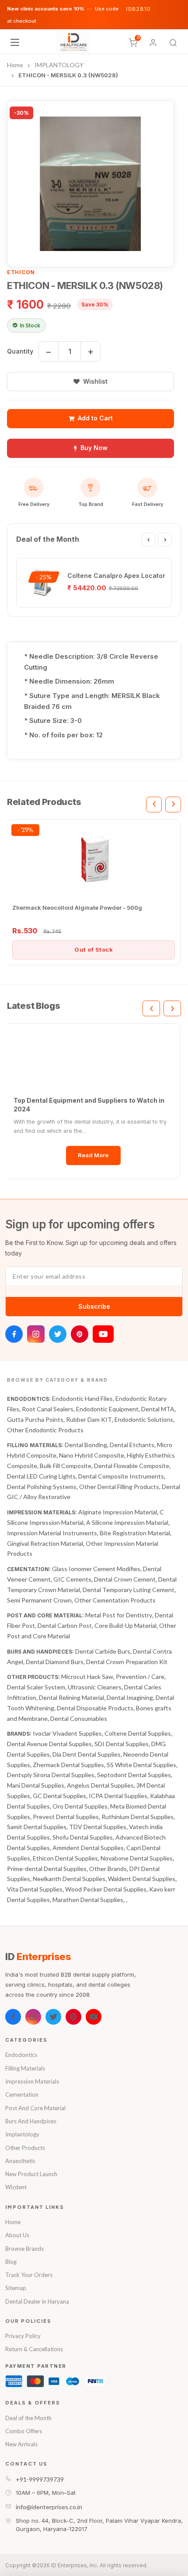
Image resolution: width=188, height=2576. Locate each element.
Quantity (20, 351)
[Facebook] (14, 1334)
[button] (91, 184)
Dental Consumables (79, 1718)
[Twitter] (58, 1334)
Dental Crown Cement (125, 1579)
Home (13, 2222)
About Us (17, 2235)
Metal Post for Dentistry (119, 1615)
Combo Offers (24, 2431)
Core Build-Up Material (125, 1625)
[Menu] (15, 42)
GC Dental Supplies (59, 1796)
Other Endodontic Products (45, 1430)
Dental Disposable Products (95, 1708)
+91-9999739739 (40, 2479)
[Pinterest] (80, 1334)
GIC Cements (72, 1579)
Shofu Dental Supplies (83, 1837)
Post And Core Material (35, 2108)
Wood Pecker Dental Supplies (106, 1889)
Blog (11, 2262)
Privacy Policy (23, 2336)
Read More (93, 1155)
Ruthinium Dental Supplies (138, 1817)
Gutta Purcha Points (35, 1419)
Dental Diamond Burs (55, 1662)
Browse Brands (24, 2249)
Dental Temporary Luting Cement (129, 1590)
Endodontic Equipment (107, 1409)
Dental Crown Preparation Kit (127, 1662)
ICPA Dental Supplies (118, 1796)
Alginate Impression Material (118, 1512)
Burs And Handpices (31, 2121)
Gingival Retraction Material (45, 1543)
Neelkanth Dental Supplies (69, 1879)
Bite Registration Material (135, 1533)
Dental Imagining (130, 1697)
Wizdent (16, 2187)
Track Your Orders (29, 2275)
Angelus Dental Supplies (100, 1785)
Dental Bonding (86, 1445)
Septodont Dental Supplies (134, 1775)
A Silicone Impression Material (127, 1522)
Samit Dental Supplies (37, 1827)
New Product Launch (31, 2174)
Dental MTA (158, 1409)
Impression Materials (32, 2081)
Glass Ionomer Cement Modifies (96, 1569)
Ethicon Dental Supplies (65, 1858)
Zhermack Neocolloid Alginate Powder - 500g (77, 908)
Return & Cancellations (34, 2349)
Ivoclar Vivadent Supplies (67, 1733)
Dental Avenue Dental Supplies (49, 1744)
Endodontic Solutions (144, 1419)
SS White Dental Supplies (141, 1765)
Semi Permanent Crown (39, 1600)
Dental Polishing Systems (42, 1487)
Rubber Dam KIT (89, 1419)
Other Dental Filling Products (119, 1487)
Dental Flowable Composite (132, 1466)
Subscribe (94, 1306)
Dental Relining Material (71, 1697)
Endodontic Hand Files (82, 1398)
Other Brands (108, 1869)
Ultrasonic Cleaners (95, 1687)
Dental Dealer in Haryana (37, 2301)
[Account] (153, 43)
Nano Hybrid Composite (92, 1455)
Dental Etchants (132, 1445)
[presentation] (148, 540)
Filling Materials (25, 2068)
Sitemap (16, 2288)
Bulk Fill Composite (66, 1466)
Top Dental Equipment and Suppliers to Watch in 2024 (89, 1105)
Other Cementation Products (115, 1600)
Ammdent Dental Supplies (88, 1848)
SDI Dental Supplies (122, 1744)
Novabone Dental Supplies (137, 1858)
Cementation (22, 2095)
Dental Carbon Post (65, 1625)
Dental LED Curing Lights (41, 1476)
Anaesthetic (20, 2161)
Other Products (25, 2148)
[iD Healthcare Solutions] (73, 42)
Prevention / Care (140, 1677)
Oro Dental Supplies (80, 1806)
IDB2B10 (138, 9)
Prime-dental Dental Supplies (47, 1869)
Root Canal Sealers (48, 1409)
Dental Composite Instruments (121, 1476)
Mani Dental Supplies (36, 1785)
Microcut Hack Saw (87, 1677)
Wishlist (95, 381)
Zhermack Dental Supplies (68, 1765)
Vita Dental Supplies (35, 1889)
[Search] (173, 43)
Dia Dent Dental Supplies (87, 1754)
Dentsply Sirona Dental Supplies (51, 1775)
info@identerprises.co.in (49, 2507)
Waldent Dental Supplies (142, 1879)
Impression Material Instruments (52, 1533)
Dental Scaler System (36, 1687)
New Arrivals (21, 2444)
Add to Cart (95, 418)
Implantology (22, 2134)
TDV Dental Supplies (98, 1827)
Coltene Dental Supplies (138, 1733)
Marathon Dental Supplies (88, 1900)
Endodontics (21, 2055)
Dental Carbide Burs (103, 1651)
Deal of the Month (28, 2418)
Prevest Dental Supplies (66, 1817)
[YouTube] (103, 1334)
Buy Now (94, 448)
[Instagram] (36, 1334)
